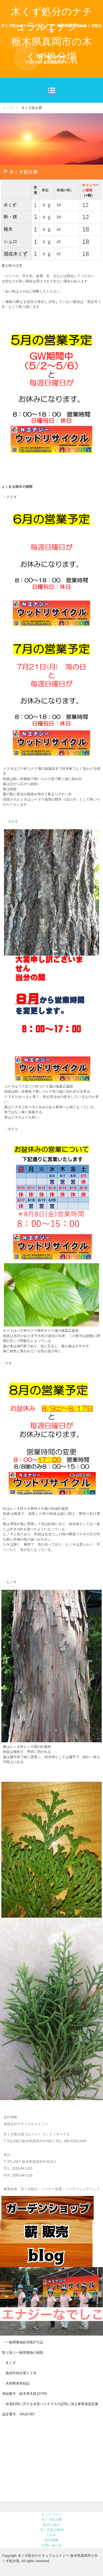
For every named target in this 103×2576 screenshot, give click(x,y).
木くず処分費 (51, 2520)
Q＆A (51, 2535)
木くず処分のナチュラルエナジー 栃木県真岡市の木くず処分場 (52, 34)
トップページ (51, 2515)
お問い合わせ (51, 2545)
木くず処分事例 (52, 2530)
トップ (8, 108)
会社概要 (51, 2540)
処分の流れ (52, 2525)
